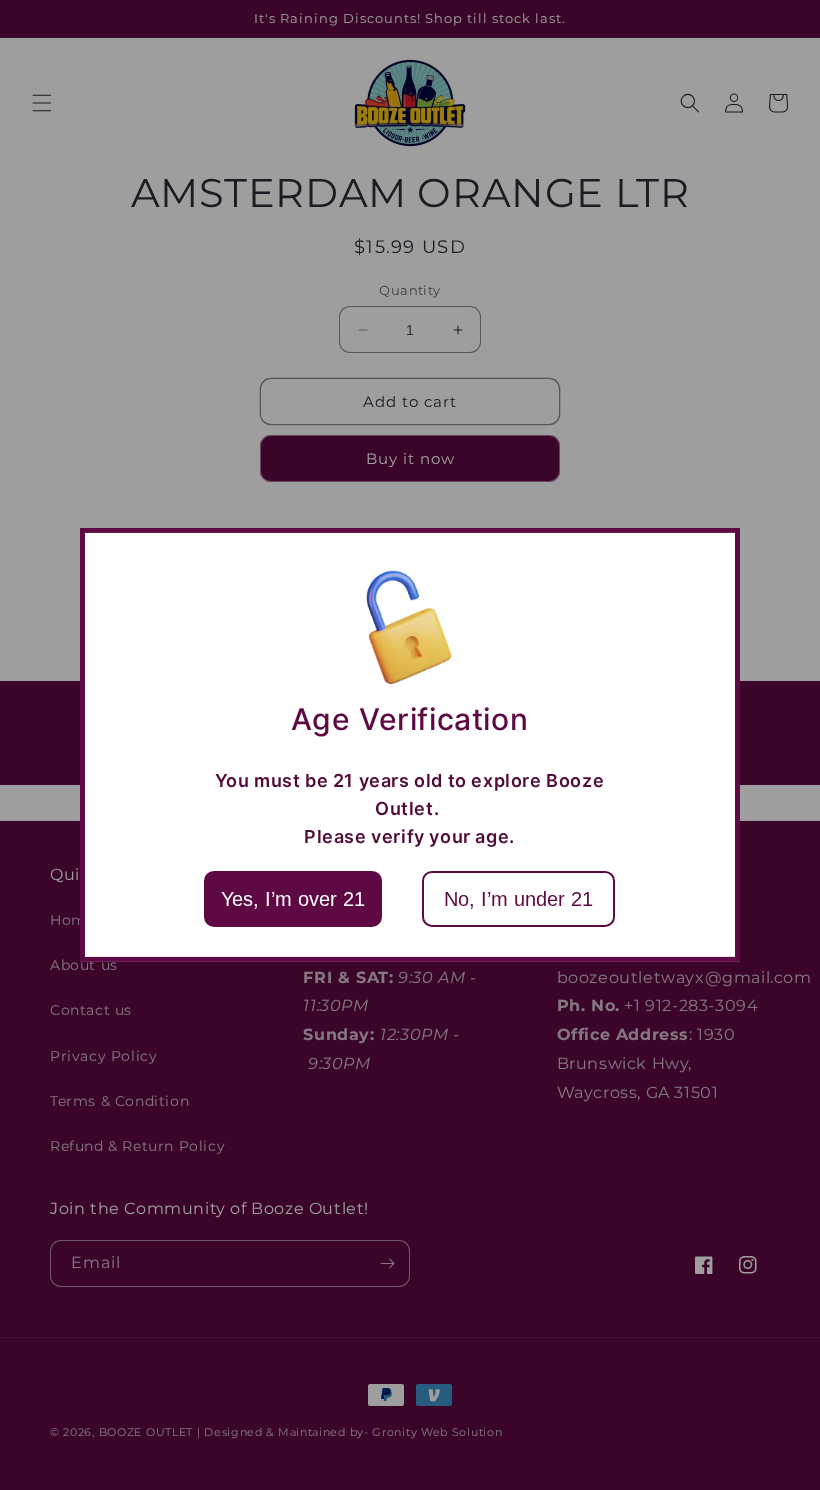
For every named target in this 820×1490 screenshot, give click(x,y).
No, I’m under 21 (518, 899)
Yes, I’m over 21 (293, 899)
